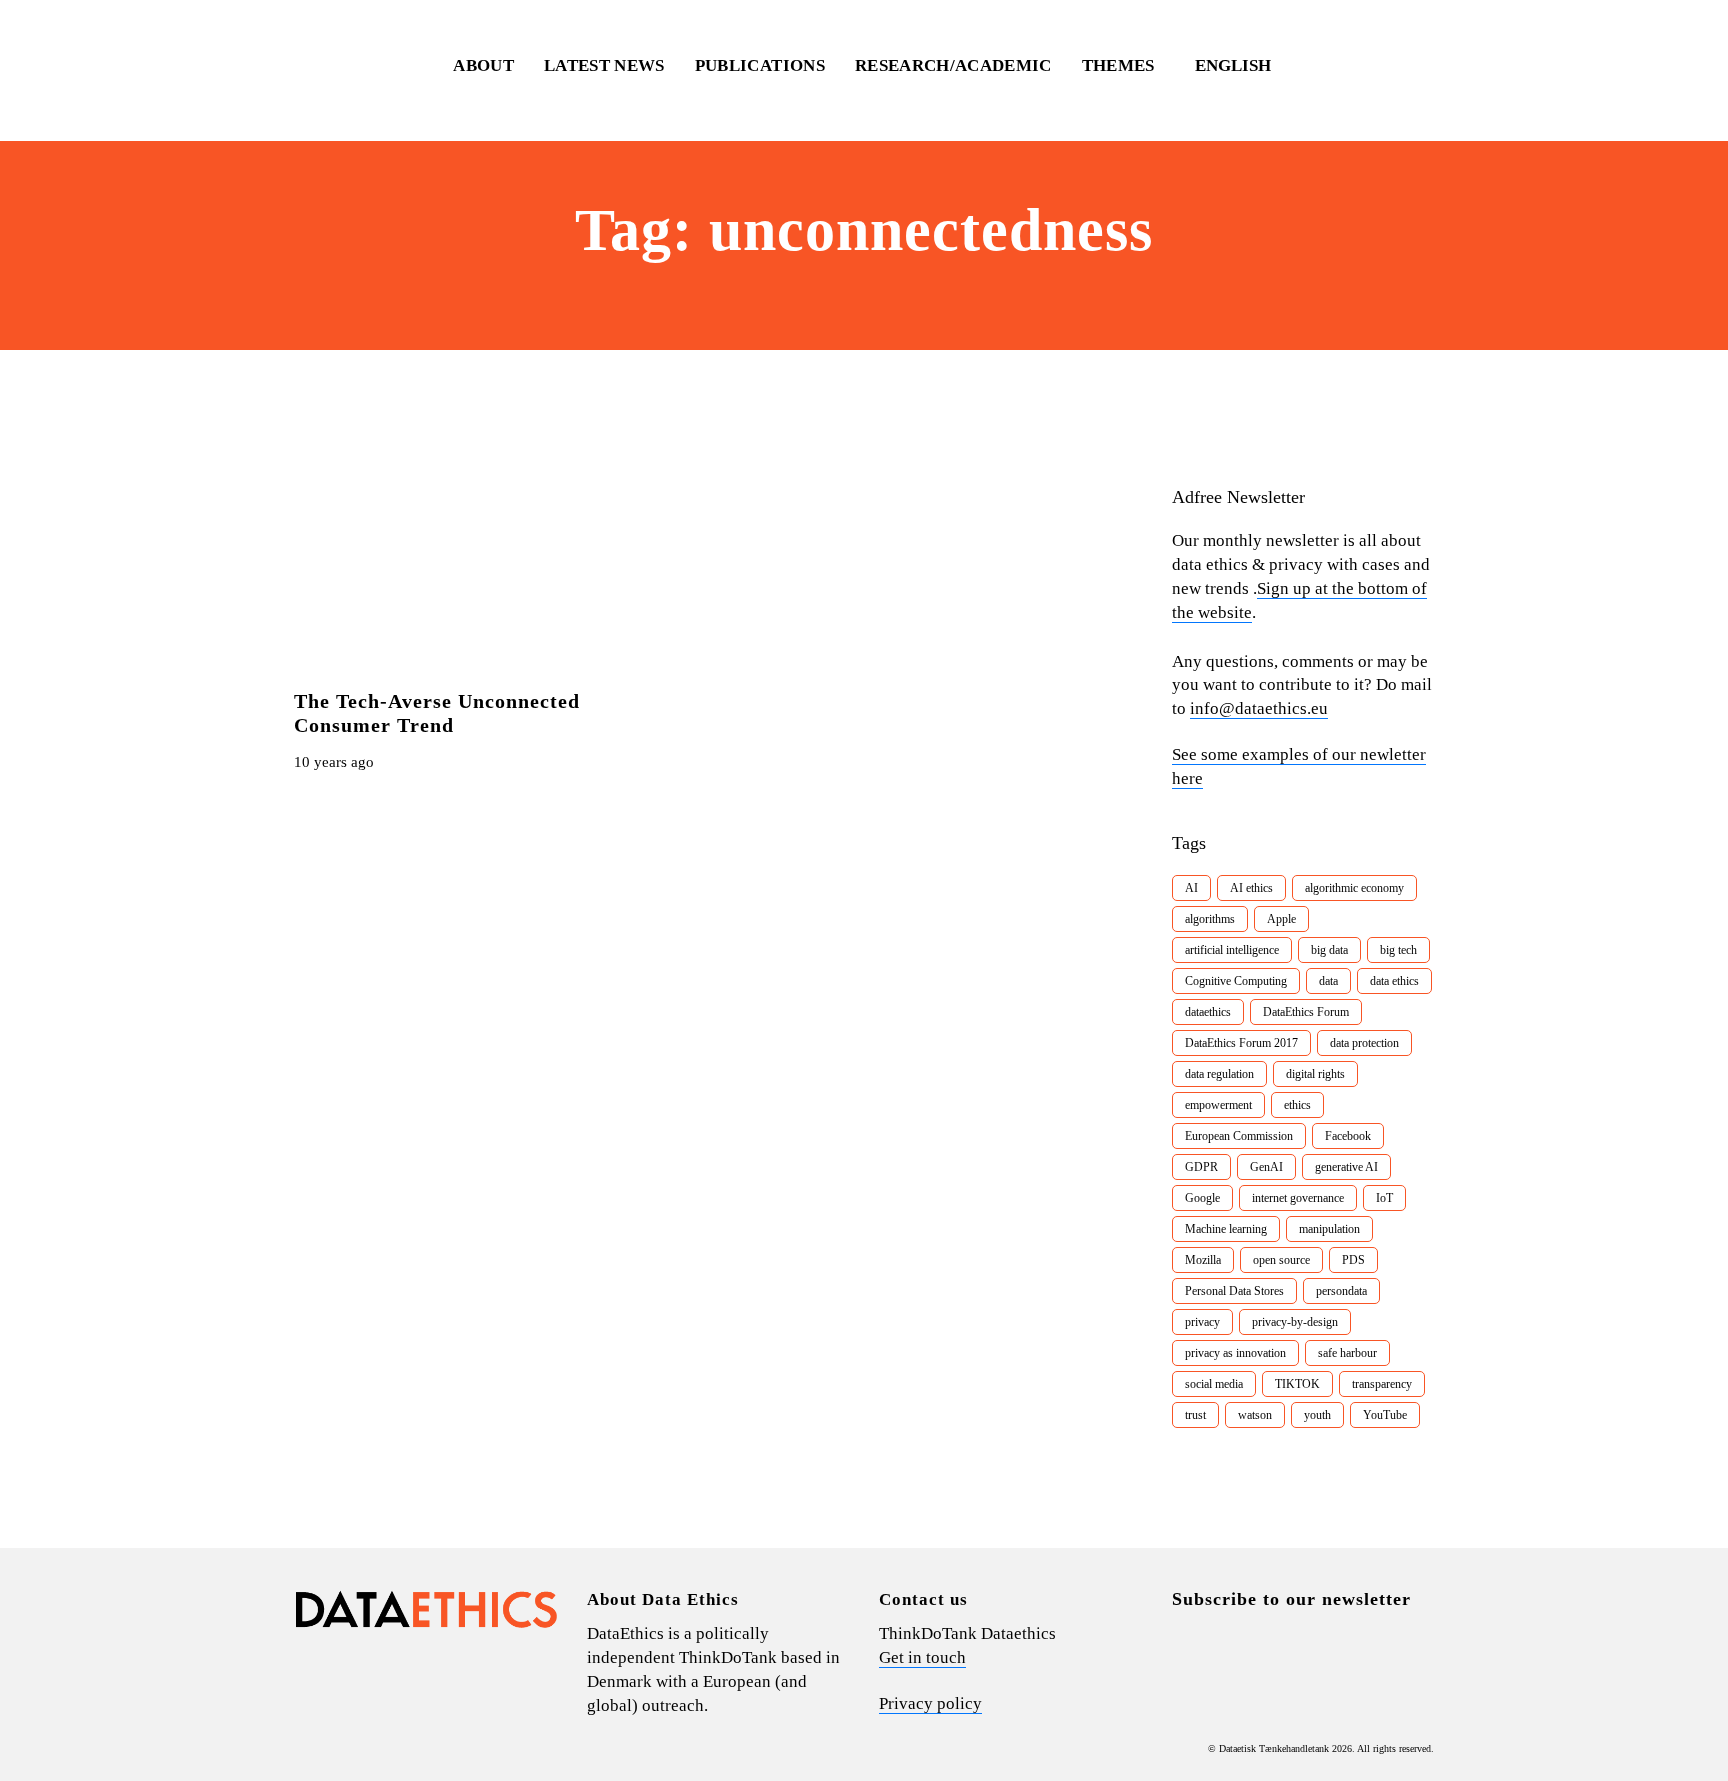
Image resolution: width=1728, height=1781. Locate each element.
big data (1329, 950)
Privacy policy (930, 1703)
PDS (1353, 1260)
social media (1214, 1384)
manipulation (1329, 1229)
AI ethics (1251, 888)
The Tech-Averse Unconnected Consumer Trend (437, 713)
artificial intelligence (1232, 950)
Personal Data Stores (1234, 1291)
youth (1317, 1415)
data (1328, 981)
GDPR (1201, 1167)
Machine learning (1226, 1229)
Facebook (1348, 1136)
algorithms (1210, 919)
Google (1202, 1198)
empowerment (1218, 1105)
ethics (1297, 1105)
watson (1255, 1415)
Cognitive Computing (1236, 981)
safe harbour (1347, 1353)
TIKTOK (1297, 1384)
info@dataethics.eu (1259, 708)
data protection (1364, 1043)
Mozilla (1203, 1260)
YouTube (1385, 1415)
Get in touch (922, 1657)
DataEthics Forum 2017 (1241, 1043)
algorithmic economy (1354, 888)
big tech (1398, 950)
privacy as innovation (1235, 1353)
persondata (1341, 1291)
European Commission (1239, 1136)
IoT (1384, 1198)
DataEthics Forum (1306, 1012)
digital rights (1315, 1074)
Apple (1281, 919)
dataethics (1208, 1012)
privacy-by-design (1295, 1322)
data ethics (1394, 981)
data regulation (1219, 1074)
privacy (1202, 1322)
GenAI (1266, 1167)
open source (1281, 1260)
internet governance (1298, 1198)
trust (1195, 1415)
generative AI (1346, 1167)
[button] (1242, 66)
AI (1191, 888)
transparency (1382, 1384)
